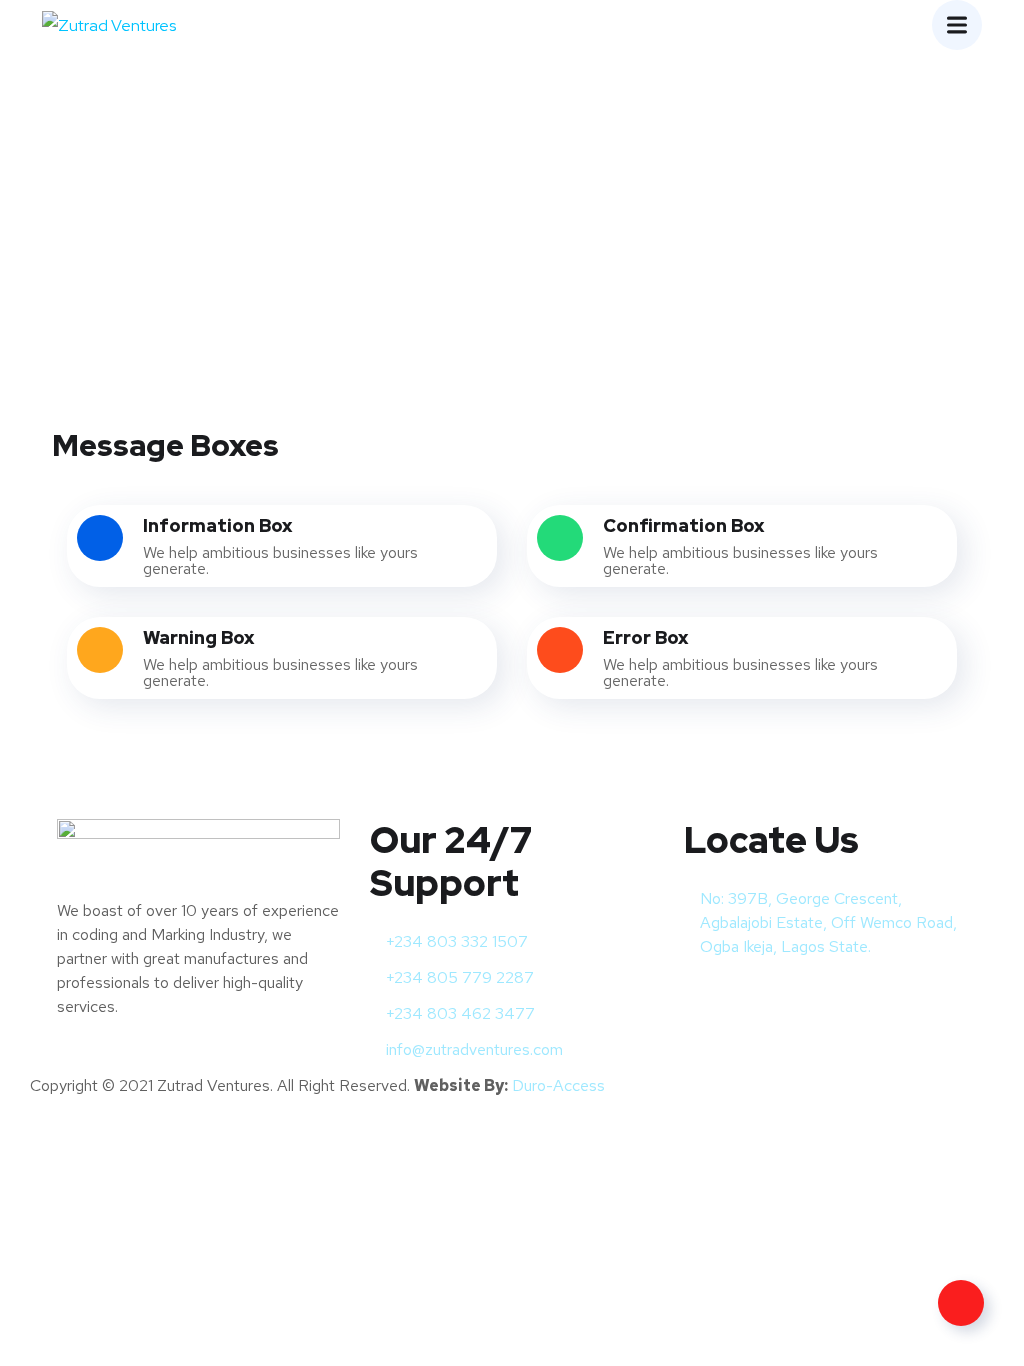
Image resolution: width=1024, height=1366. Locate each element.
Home (451, 194)
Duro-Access (558, 1085)
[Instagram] (762, 996)
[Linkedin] (815, 996)
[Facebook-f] (709, 996)
